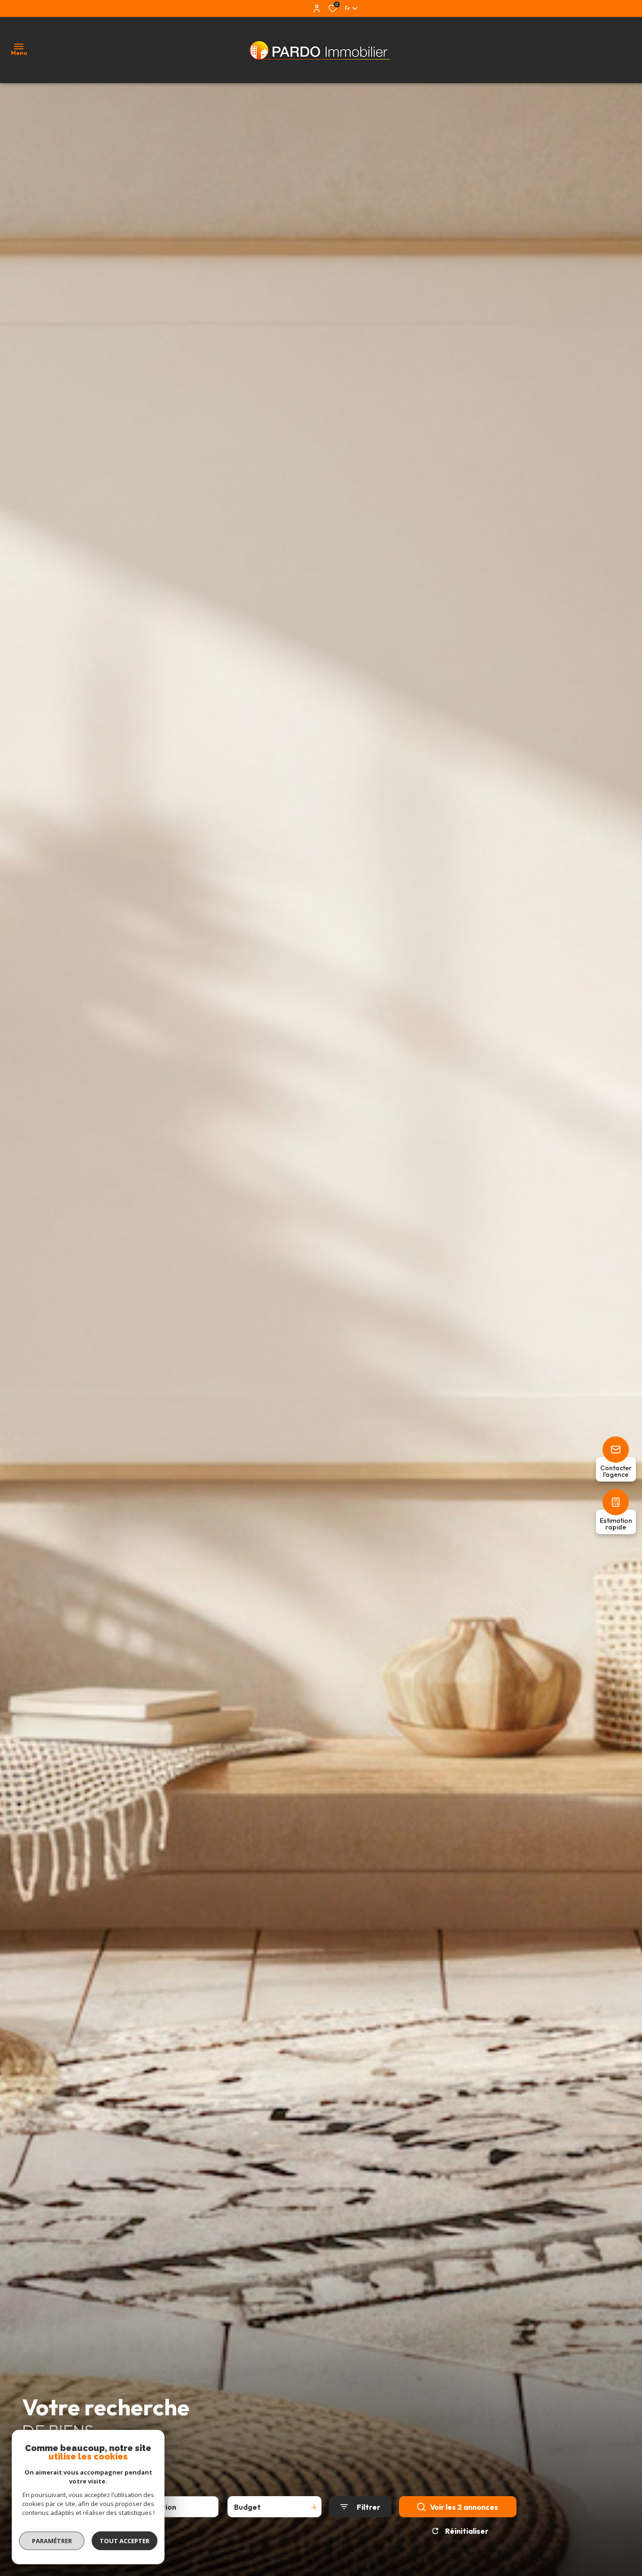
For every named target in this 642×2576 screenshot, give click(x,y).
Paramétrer (52, 2541)
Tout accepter (125, 2541)
